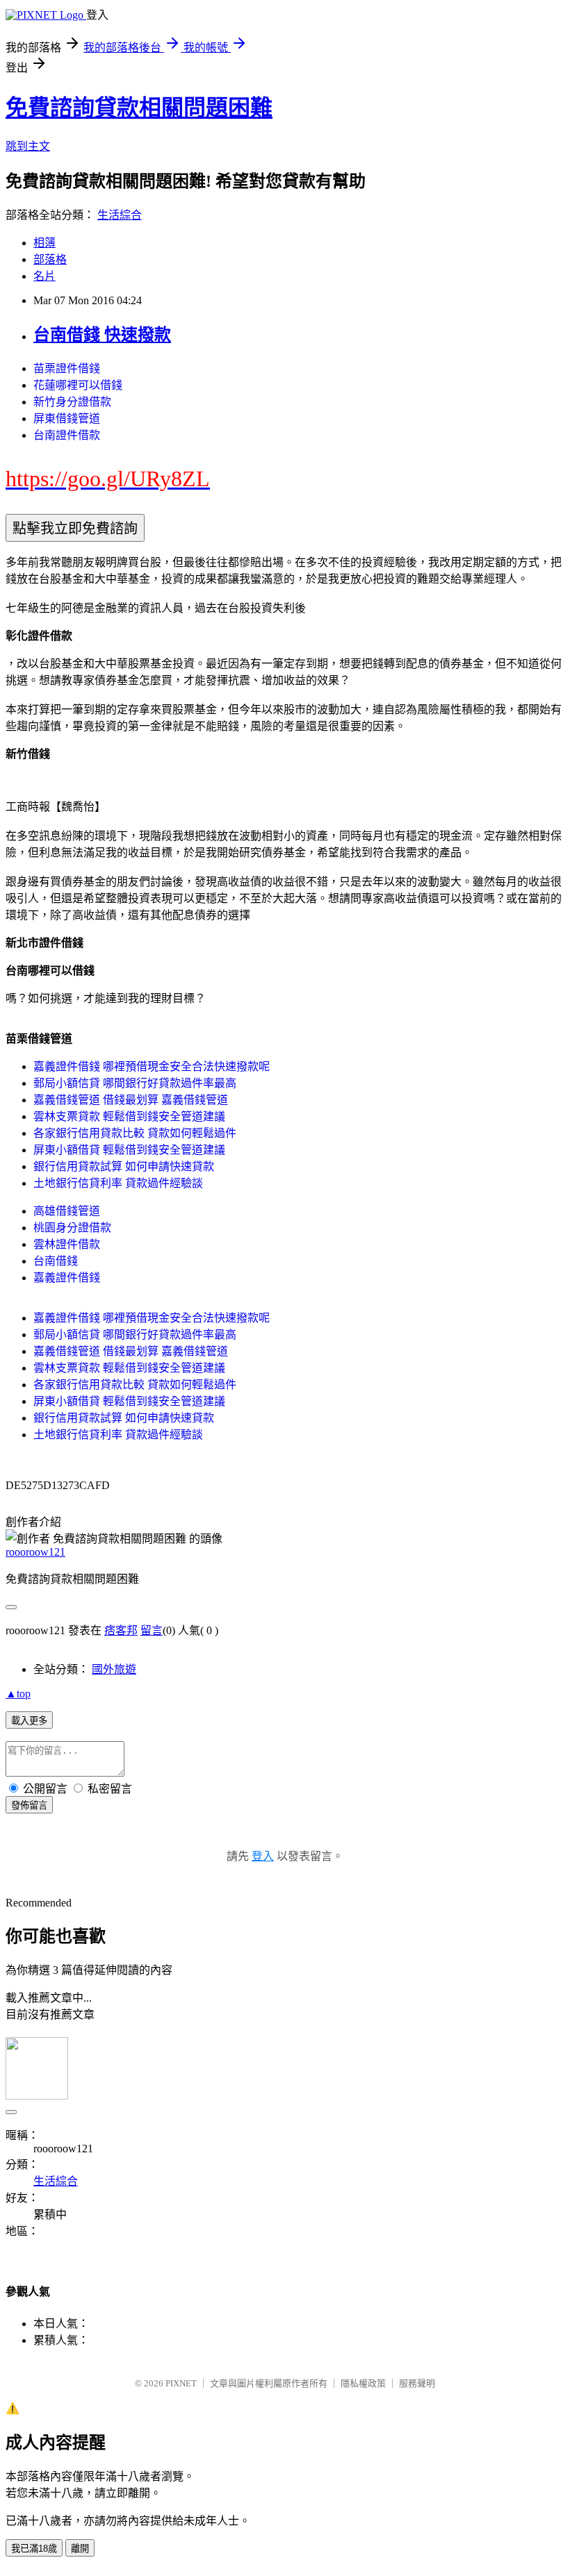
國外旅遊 (114, 1669)
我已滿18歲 (34, 2549)
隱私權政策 (363, 2383)
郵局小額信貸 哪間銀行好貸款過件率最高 (135, 1083)
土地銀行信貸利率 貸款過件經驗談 (118, 1183)
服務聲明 (417, 2383)
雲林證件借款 (67, 1244)
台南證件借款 (67, 435)
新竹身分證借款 (72, 402)
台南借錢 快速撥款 (102, 335)
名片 (44, 276)
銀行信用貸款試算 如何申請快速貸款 (124, 1166)
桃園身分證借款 (72, 1228)
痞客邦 (121, 1630)
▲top (18, 1694)
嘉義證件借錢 (67, 1278)
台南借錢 (56, 1261)
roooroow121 (35, 1552)
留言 (152, 1630)
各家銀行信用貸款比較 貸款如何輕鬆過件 (135, 1133)
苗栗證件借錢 (67, 368)
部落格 (50, 259)
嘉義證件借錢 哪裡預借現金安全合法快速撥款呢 (152, 1066)
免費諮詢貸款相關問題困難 (139, 108)
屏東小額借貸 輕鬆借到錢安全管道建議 (129, 1150)
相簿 (44, 243)
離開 (80, 2549)
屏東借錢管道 (67, 418)
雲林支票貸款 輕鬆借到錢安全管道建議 (129, 1116)
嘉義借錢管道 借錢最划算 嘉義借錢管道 (131, 1100)
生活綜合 (120, 215)
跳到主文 (28, 146)
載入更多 (29, 1721)
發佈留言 (29, 1805)
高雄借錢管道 (67, 1211)
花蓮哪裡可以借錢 (78, 385)
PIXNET (181, 2383)
